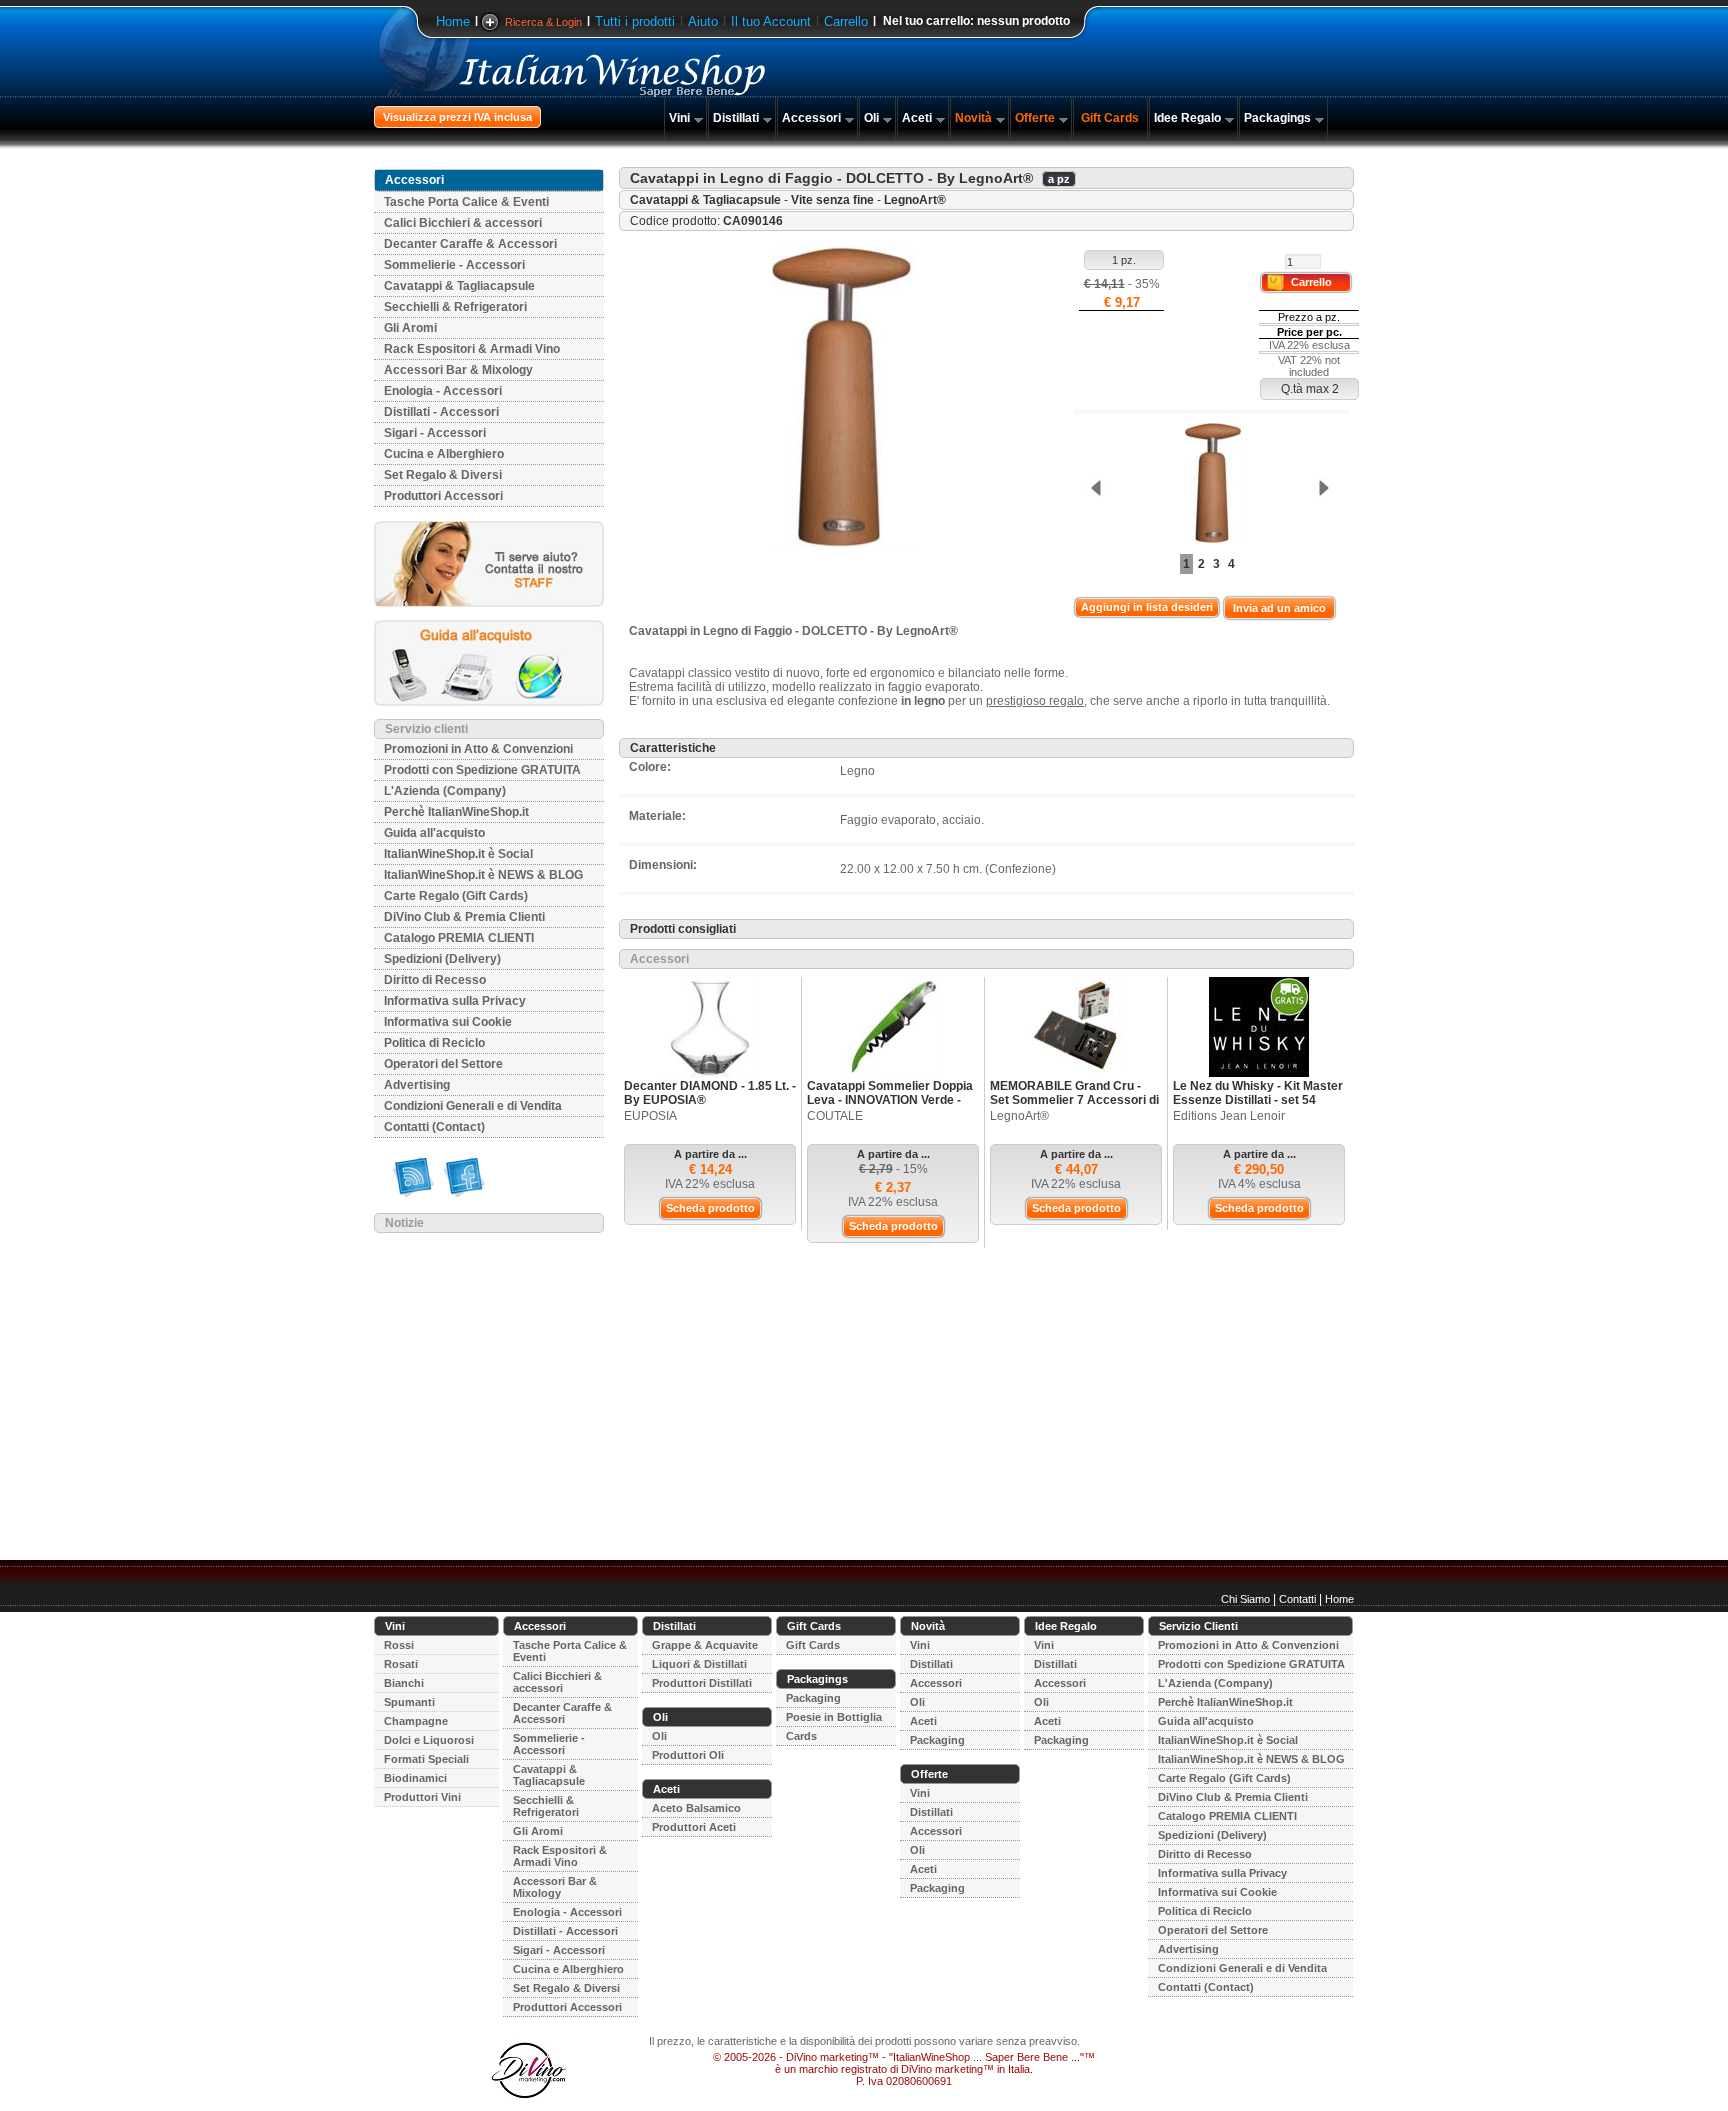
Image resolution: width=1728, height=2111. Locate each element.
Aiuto (703, 21)
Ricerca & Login (543, 22)
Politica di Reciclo (434, 1043)
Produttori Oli (688, 1755)
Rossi (399, 1645)
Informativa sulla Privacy (455, 1001)
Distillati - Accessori (441, 412)
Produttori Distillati (702, 1683)
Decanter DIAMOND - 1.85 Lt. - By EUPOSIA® (710, 1093)
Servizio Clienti (1198, 1626)
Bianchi (404, 1683)
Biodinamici (415, 1778)
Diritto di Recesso (435, 980)
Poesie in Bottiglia (834, 1717)
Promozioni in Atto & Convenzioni (478, 749)
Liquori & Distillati (699, 1664)
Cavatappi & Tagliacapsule (459, 286)
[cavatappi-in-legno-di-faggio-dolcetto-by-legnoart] (1209, 484)
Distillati (736, 118)
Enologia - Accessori (443, 391)
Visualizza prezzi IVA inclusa (457, 117)
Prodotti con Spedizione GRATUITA (482, 770)
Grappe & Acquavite (705, 1645)
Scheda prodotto (710, 1208)
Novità (973, 118)
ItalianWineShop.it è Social (458, 854)
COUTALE (835, 1116)
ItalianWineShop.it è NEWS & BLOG (483, 875)
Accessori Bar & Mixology (458, 370)
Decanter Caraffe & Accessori (470, 244)
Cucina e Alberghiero (444, 454)
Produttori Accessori (443, 496)
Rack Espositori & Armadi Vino (472, 349)
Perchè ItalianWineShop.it (456, 812)
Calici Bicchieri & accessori (463, 223)
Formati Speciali (426, 1759)
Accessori (811, 118)
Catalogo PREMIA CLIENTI (459, 938)
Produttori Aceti (694, 1827)
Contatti (1297, 1599)
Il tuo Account (771, 21)
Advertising (417, 1085)
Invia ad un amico (1279, 608)
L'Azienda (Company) (445, 791)
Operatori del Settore (443, 1064)
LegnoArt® (915, 200)
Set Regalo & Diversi (443, 475)
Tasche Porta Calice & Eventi (466, 202)
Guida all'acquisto (434, 833)
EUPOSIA (650, 1116)
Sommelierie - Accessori (454, 265)
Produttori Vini (422, 1797)
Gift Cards (1110, 118)
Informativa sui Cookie (448, 1022)
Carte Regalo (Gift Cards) (456, 896)
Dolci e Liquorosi (429, 1740)
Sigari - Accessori (435, 433)
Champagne (416, 1721)
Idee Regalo (1187, 118)
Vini (679, 118)
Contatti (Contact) (434, 1127)
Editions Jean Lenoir (1229, 1116)
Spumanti (409, 1702)
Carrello (846, 21)
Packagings (1277, 118)
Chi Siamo (1245, 1599)
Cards (801, 1736)
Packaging (813, 1698)
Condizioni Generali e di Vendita (473, 1106)
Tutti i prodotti (635, 21)
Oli (871, 118)
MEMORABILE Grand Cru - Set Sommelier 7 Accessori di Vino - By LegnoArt (1074, 1100)
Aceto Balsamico (696, 1808)
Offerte (1035, 118)
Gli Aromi (410, 328)
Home (453, 21)
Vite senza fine (832, 200)
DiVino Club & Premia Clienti (464, 917)
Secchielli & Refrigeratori (455, 307)
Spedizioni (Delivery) (442, 959)
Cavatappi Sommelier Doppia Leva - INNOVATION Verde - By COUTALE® (890, 1100)
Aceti (917, 118)
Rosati (401, 1664)
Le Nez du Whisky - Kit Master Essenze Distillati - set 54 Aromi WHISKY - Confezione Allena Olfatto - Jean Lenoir (1258, 1107)
